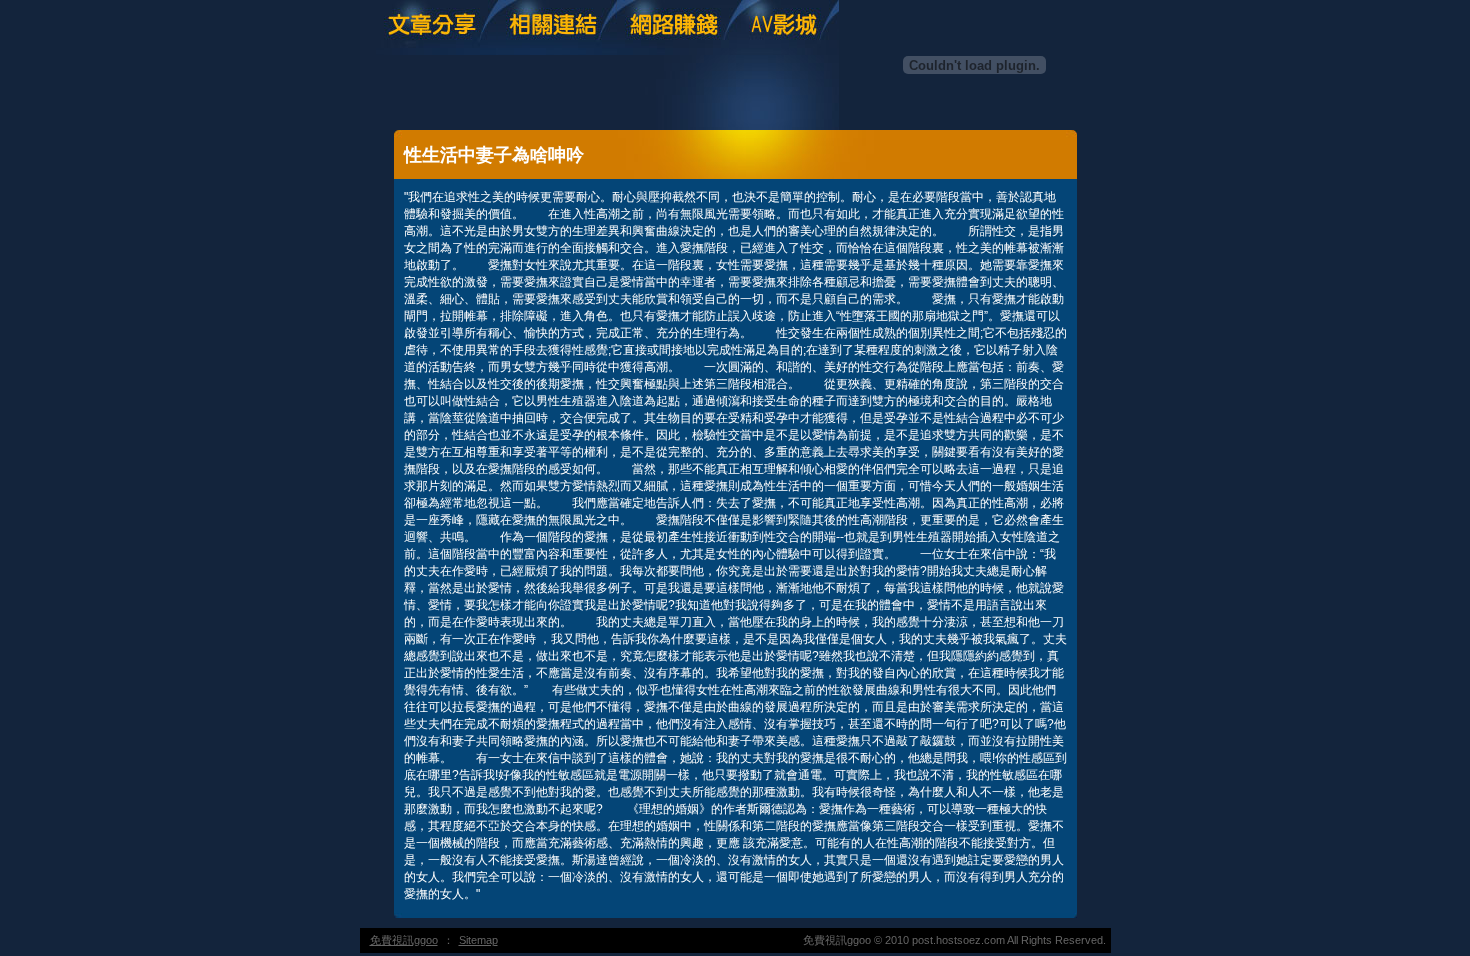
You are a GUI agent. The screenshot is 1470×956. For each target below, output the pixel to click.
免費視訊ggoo (404, 940)
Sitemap (478, 940)
